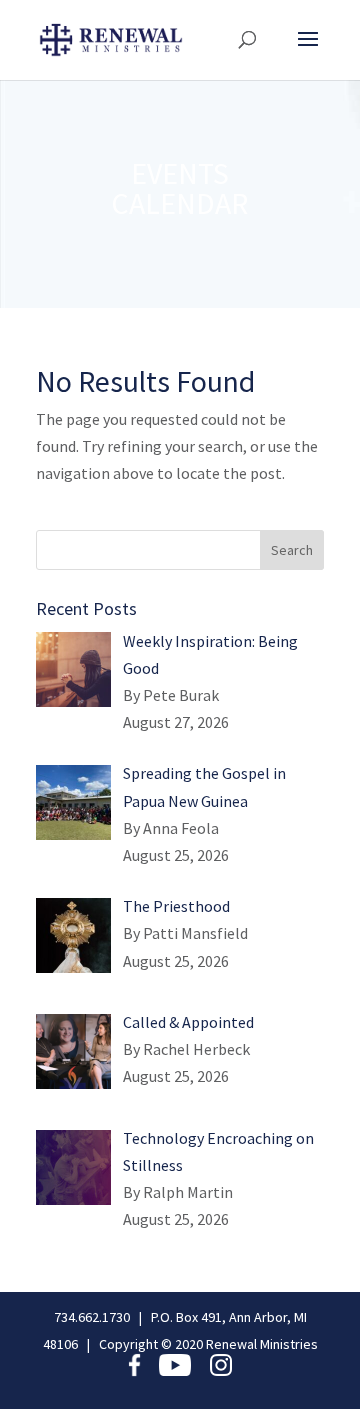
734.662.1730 (92, 1317)
